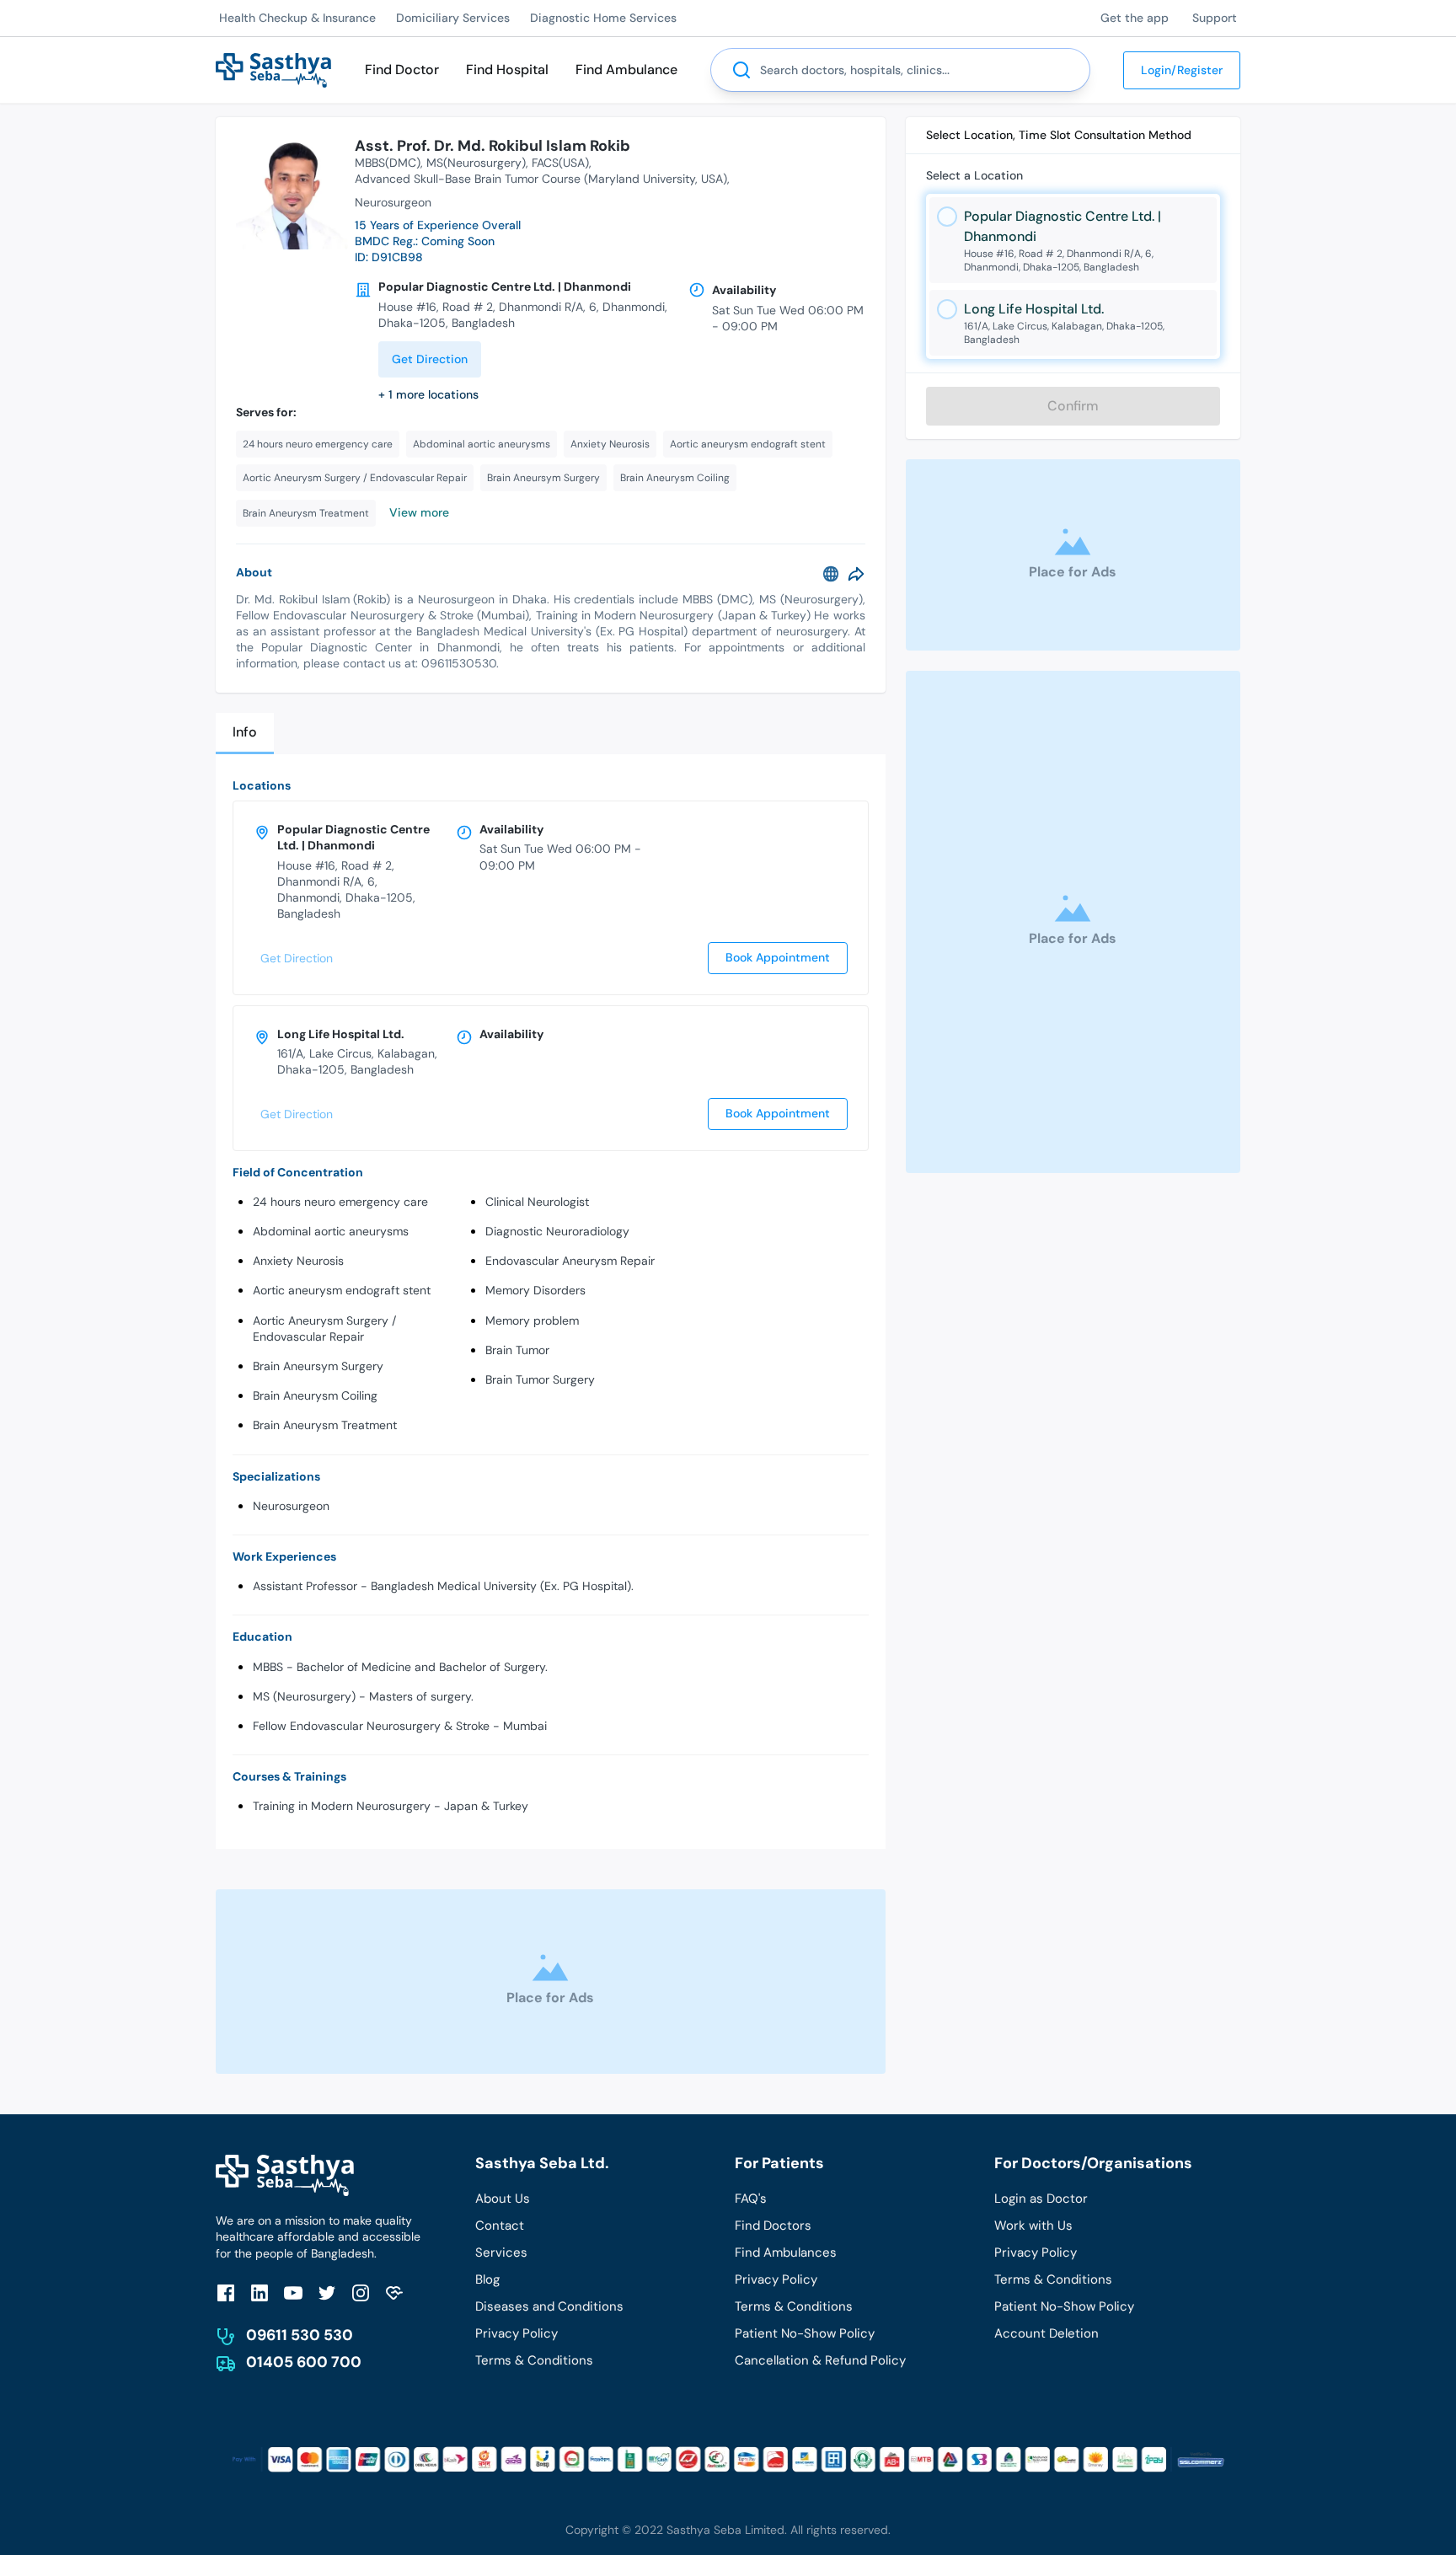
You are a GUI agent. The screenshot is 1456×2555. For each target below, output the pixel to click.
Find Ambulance (626, 70)
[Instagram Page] (361, 2293)
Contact (500, 2226)
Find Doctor (402, 70)
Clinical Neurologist (537, 1202)
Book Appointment (778, 957)
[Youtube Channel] (293, 2293)
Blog (487, 2279)
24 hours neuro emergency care (340, 1202)
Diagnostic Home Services (603, 18)
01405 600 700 (304, 2362)
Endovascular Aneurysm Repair (570, 1261)
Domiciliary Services (453, 18)
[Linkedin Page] (260, 2293)
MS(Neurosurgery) (476, 163)
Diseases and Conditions (549, 2306)
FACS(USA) (560, 163)
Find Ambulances (786, 2252)
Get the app (1135, 18)
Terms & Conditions (534, 2360)
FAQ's (751, 2199)
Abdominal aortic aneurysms (331, 1231)
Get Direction (430, 359)
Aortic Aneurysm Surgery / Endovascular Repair (324, 1328)
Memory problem (532, 1320)
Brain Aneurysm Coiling (315, 1395)
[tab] (245, 734)
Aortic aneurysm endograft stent (342, 1290)
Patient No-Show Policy (805, 2333)
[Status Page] (394, 2293)
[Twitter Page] (327, 2293)
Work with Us (1033, 2226)
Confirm (1073, 406)
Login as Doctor (1041, 2199)
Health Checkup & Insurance (297, 18)
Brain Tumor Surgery (540, 1379)
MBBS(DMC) (388, 163)
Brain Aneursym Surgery (318, 1366)
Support (1215, 18)
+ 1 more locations (428, 394)
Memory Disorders (535, 1290)
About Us (503, 2199)
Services (501, 2252)
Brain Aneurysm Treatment (325, 1425)
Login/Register (1182, 70)
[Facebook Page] (226, 2293)
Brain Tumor (517, 1350)
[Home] (273, 69)
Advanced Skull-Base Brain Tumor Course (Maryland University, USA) (541, 179)
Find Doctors (773, 2226)
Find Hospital (507, 70)
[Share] (856, 574)
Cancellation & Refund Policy (820, 2360)
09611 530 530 (300, 2335)
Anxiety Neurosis (298, 1261)
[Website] (831, 574)
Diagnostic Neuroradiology (557, 1231)
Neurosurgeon (291, 1506)
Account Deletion (1046, 2333)
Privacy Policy (517, 2333)
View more (419, 512)
